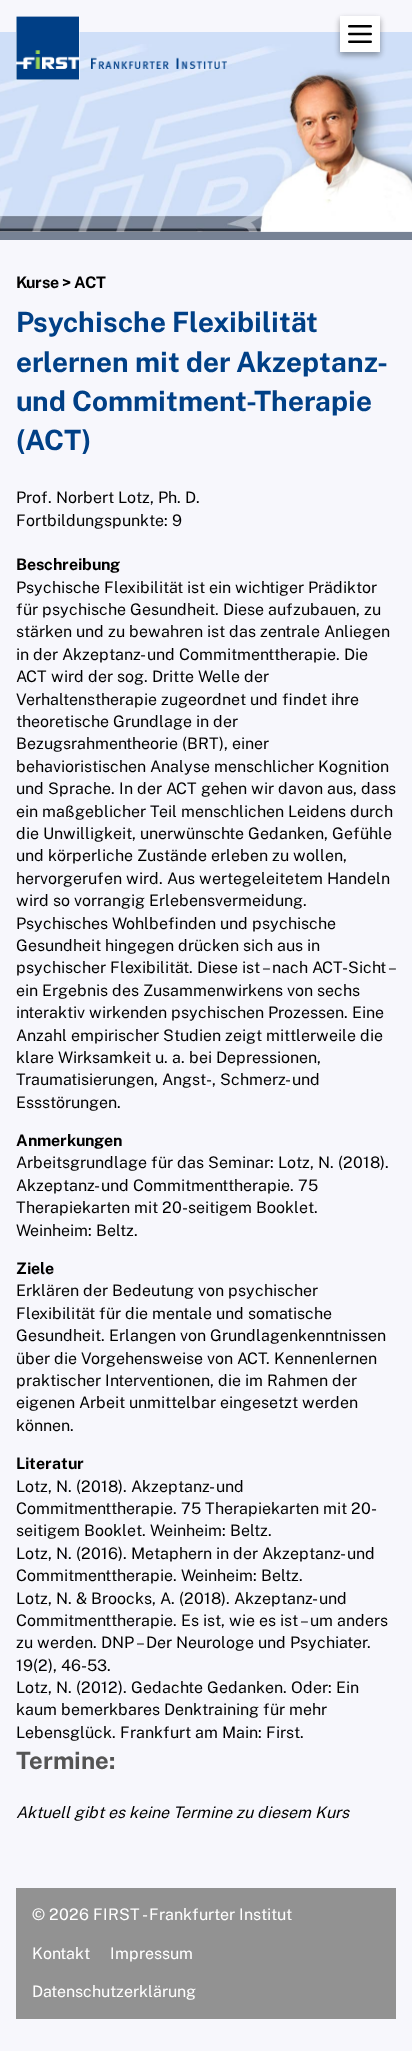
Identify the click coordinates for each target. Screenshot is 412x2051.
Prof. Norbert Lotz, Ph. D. (108, 497)
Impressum (151, 1953)
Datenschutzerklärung (114, 1991)
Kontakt (61, 1953)
